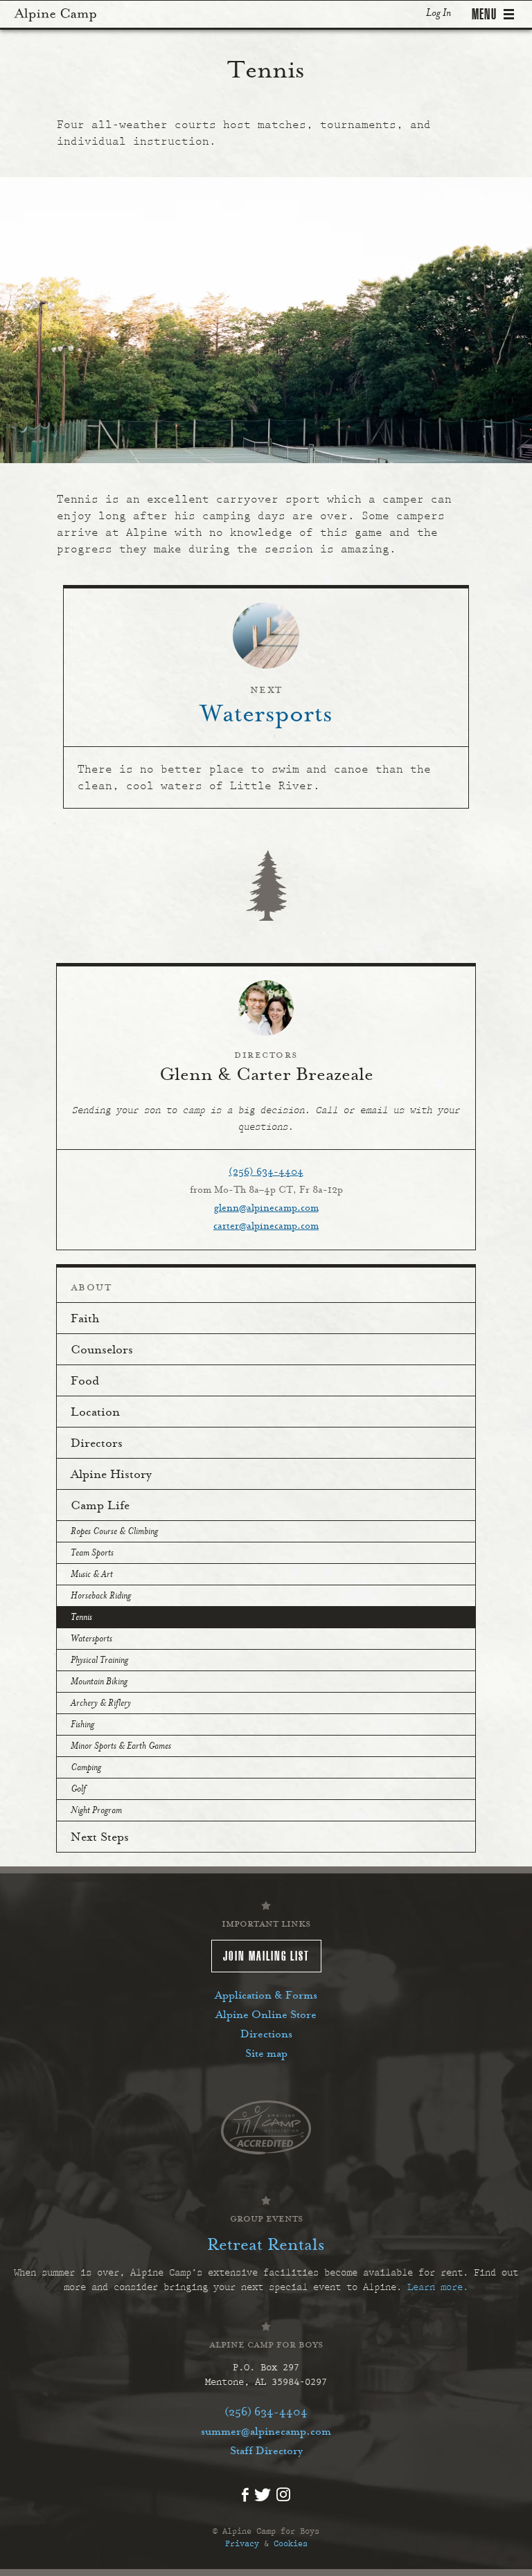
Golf (78, 1790)
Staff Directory (266, 2451)
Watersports (91, 1639)
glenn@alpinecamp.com (266, 1209)
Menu (484, 14)
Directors (97, 1444)
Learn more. (438, 2287)
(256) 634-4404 (266, 1173)
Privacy (242, 2543)
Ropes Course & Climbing (114, 1532)
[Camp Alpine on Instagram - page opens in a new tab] (283, 2494)
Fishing (82, 1725)
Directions (266, 2035)
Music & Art (92, 1575)
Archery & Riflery (101, 1704)
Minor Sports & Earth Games (121, 1747)
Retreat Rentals (266, 2246)
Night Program (96, 1811)
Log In (438, 13)
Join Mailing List (266, 1956)
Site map (266, 2054)
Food (85, 1382)
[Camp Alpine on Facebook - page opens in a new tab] (245, 2494)
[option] (266, 320)
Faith (85, 1319)
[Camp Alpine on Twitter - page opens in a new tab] (263, 2493)
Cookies (291, 2543)
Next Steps (100, 1838)
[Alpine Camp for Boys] (55, 14)
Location (95, 1413)
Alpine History (111, 1475)
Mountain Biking (99, 1682)
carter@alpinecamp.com (266, 1227)
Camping (86, 1768)
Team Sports (92, 1553)
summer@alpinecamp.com (266, 2432)
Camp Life (100, 1506)
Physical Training (99, 1661)
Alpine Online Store (266, 2015)
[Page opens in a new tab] (266, 2126)
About (91, 1288)
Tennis (81, 1618)
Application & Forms (266, 1996)
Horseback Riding (101, 1596)
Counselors (102, 1351)
